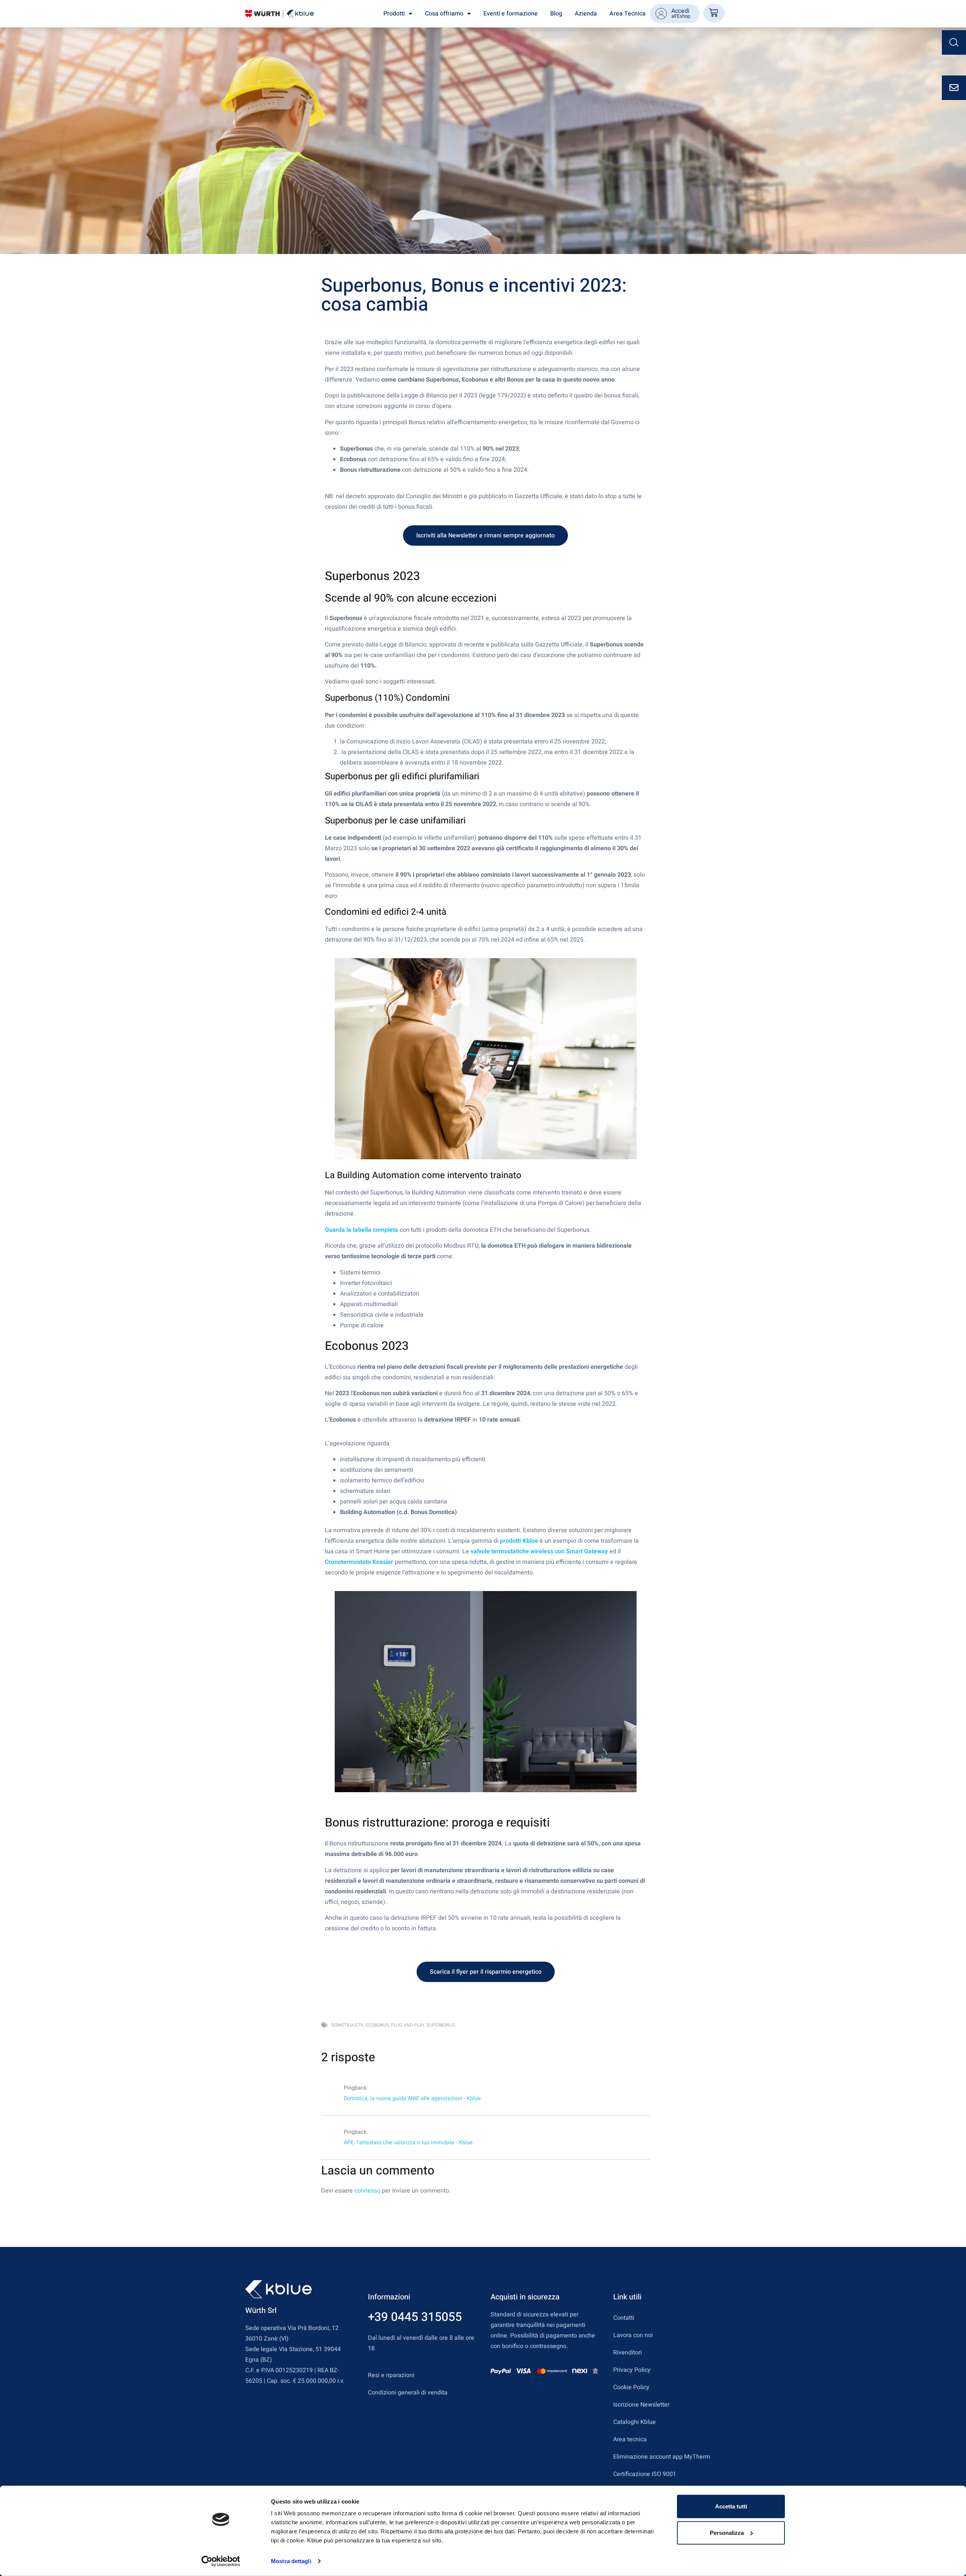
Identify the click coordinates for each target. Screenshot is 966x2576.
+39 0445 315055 (415, 2317)
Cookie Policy (631, 2387)
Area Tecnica (628, 14)
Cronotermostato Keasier (359, 1562)
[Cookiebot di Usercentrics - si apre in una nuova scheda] (221, 2561)
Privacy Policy (632, 2370)
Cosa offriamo (444, 14)
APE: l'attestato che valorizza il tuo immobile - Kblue (408, 2143)
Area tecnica (630, 2439)
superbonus (441, 2025)
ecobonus (377, 2025)
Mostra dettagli (291, 2561)
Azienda (586, 14)
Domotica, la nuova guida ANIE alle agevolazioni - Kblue (412, 2098)
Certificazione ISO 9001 (645, 2474)
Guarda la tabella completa (361, 1230)
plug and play (408, 2025)
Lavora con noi (633, 2335)
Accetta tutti (731, 2506)
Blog (556, 14)
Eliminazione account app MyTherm (662, 2457)
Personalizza (727, 2532)
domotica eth (348, 2025)
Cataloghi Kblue (635, 2422)
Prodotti (394, 14)
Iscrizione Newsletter (641, 2405)
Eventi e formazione (511, 14)
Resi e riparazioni (391, 2375)
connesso (367, 2191)
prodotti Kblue (519, 1541)
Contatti (624, 2318)
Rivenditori (628, 2353)
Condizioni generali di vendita (408, 2393)
